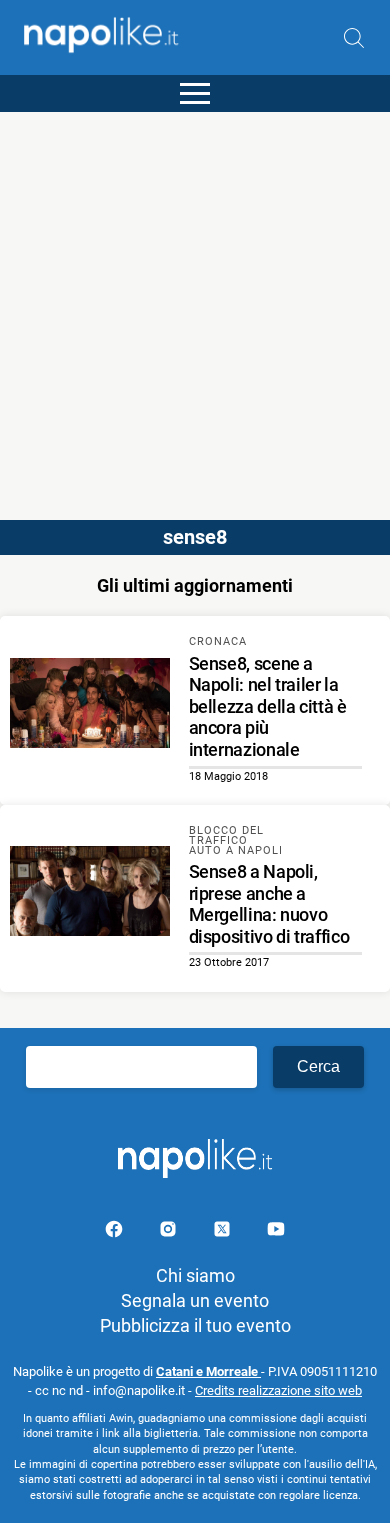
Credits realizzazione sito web (278, 1390)
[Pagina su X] (224, 1232)
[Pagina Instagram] (170, 1232)
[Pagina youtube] (276, 1232)
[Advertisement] (195, 307)
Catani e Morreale (208, 1371)
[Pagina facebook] (116, 1232)
